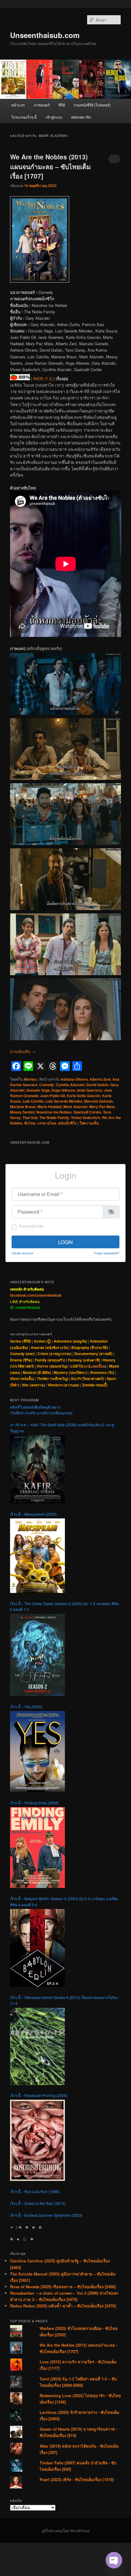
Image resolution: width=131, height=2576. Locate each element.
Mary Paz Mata (102, 1107)
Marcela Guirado (98, 1101)
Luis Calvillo (33, 1101)
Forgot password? (107, 1253)
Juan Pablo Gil (53, 1096)
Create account (22, 1253)
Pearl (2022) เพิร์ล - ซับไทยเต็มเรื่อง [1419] (77, 2479)
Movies (30, 1079)
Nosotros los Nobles (54, 1112)
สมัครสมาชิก (81, 117)
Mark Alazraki (75, 1107)
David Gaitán (97, 1085)
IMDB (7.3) (43, 379)
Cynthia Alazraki (70, 1085)
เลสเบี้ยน (98, 1366)
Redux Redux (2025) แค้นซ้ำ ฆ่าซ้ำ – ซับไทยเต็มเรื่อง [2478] (63, 2306)
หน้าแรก (18, 105)
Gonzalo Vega (38, 1090)
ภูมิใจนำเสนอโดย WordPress (65, 2531)
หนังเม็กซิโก (67, 1123)
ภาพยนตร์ (42, 105)
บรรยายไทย (47, 1123)
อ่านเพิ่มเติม (23, 1051)
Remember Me (31, 1226)
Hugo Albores (63, 1090)
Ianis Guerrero (90, 1090)
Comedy (47, 1085)
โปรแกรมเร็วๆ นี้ (24, 117)
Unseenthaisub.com (45, 35)
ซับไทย (30, 1123)
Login (65, 1242)
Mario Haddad (50, 1107)
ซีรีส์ (62, 105)
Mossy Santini (22, 1112)
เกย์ (88, 1366)
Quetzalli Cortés (87, 1112)
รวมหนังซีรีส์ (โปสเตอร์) (92, 105)
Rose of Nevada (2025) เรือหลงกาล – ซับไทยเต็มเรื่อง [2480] (63, 2287)
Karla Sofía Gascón (83, 1096)
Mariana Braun (23, 1107)
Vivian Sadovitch (85, 1118)
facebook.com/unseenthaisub (36, 1295)
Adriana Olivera (74, 1079)
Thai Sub (30, 1118)
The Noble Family (54, 1118)
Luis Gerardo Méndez (64, 1101)
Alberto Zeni (100, 1079)
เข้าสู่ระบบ (54, 117)
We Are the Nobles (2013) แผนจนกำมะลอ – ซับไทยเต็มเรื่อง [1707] (50, 166)
